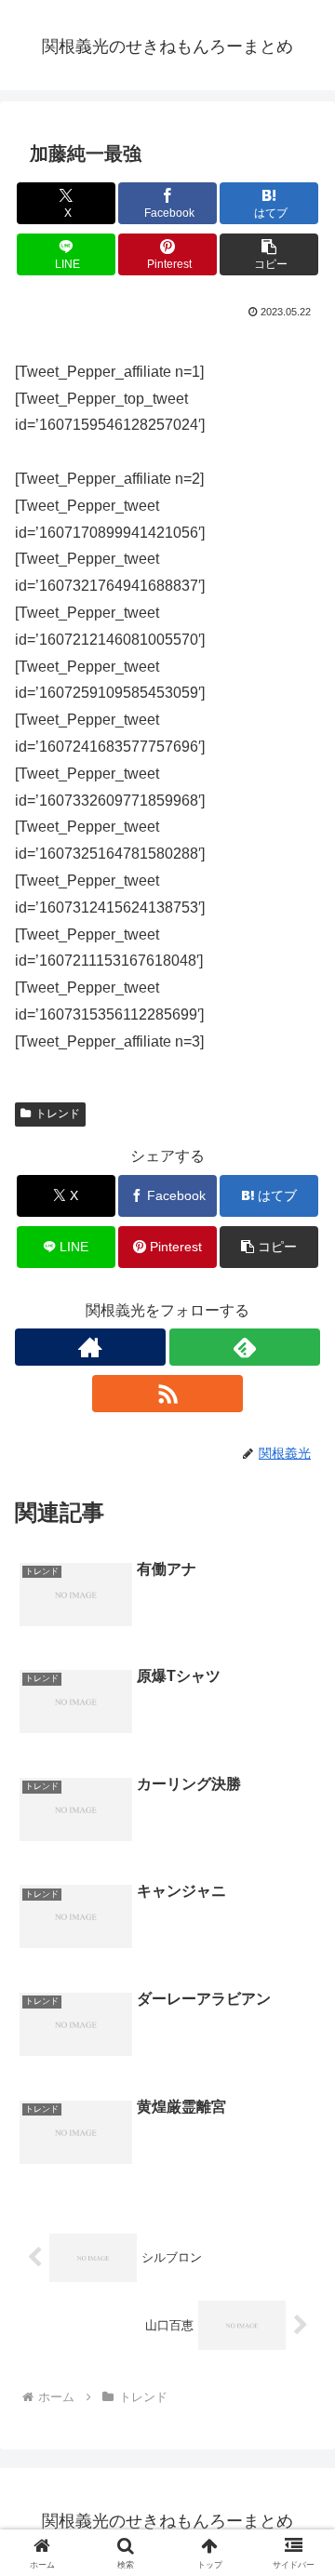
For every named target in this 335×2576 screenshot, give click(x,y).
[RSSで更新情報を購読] (167, 1394)
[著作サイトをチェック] (90, 1347)
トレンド (58, 1114)
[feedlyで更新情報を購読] (245, 1347)
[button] (269, 254)
